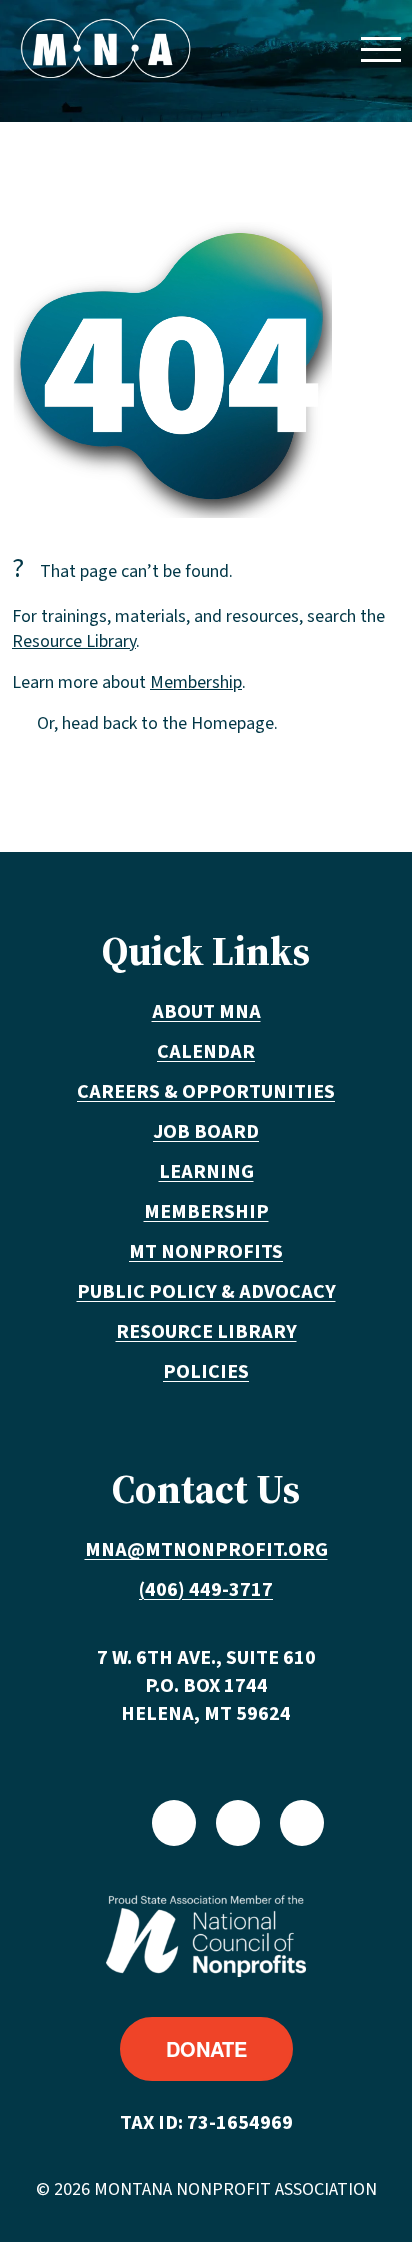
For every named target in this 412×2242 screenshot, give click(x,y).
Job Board (206, 1132)
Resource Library (74, 641)
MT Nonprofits (206, 1252)
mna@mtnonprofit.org (206, 1550)
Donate (206, 2048)
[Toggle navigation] (380, 48)
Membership (196, 682)
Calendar (206, 1052)
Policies (206, 1372)
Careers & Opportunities (206, 1092)
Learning (206, 1172)
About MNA (206, 1012)
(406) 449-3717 (206, 1590)
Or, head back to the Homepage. (157, 723)
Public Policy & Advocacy (206, 1292)
